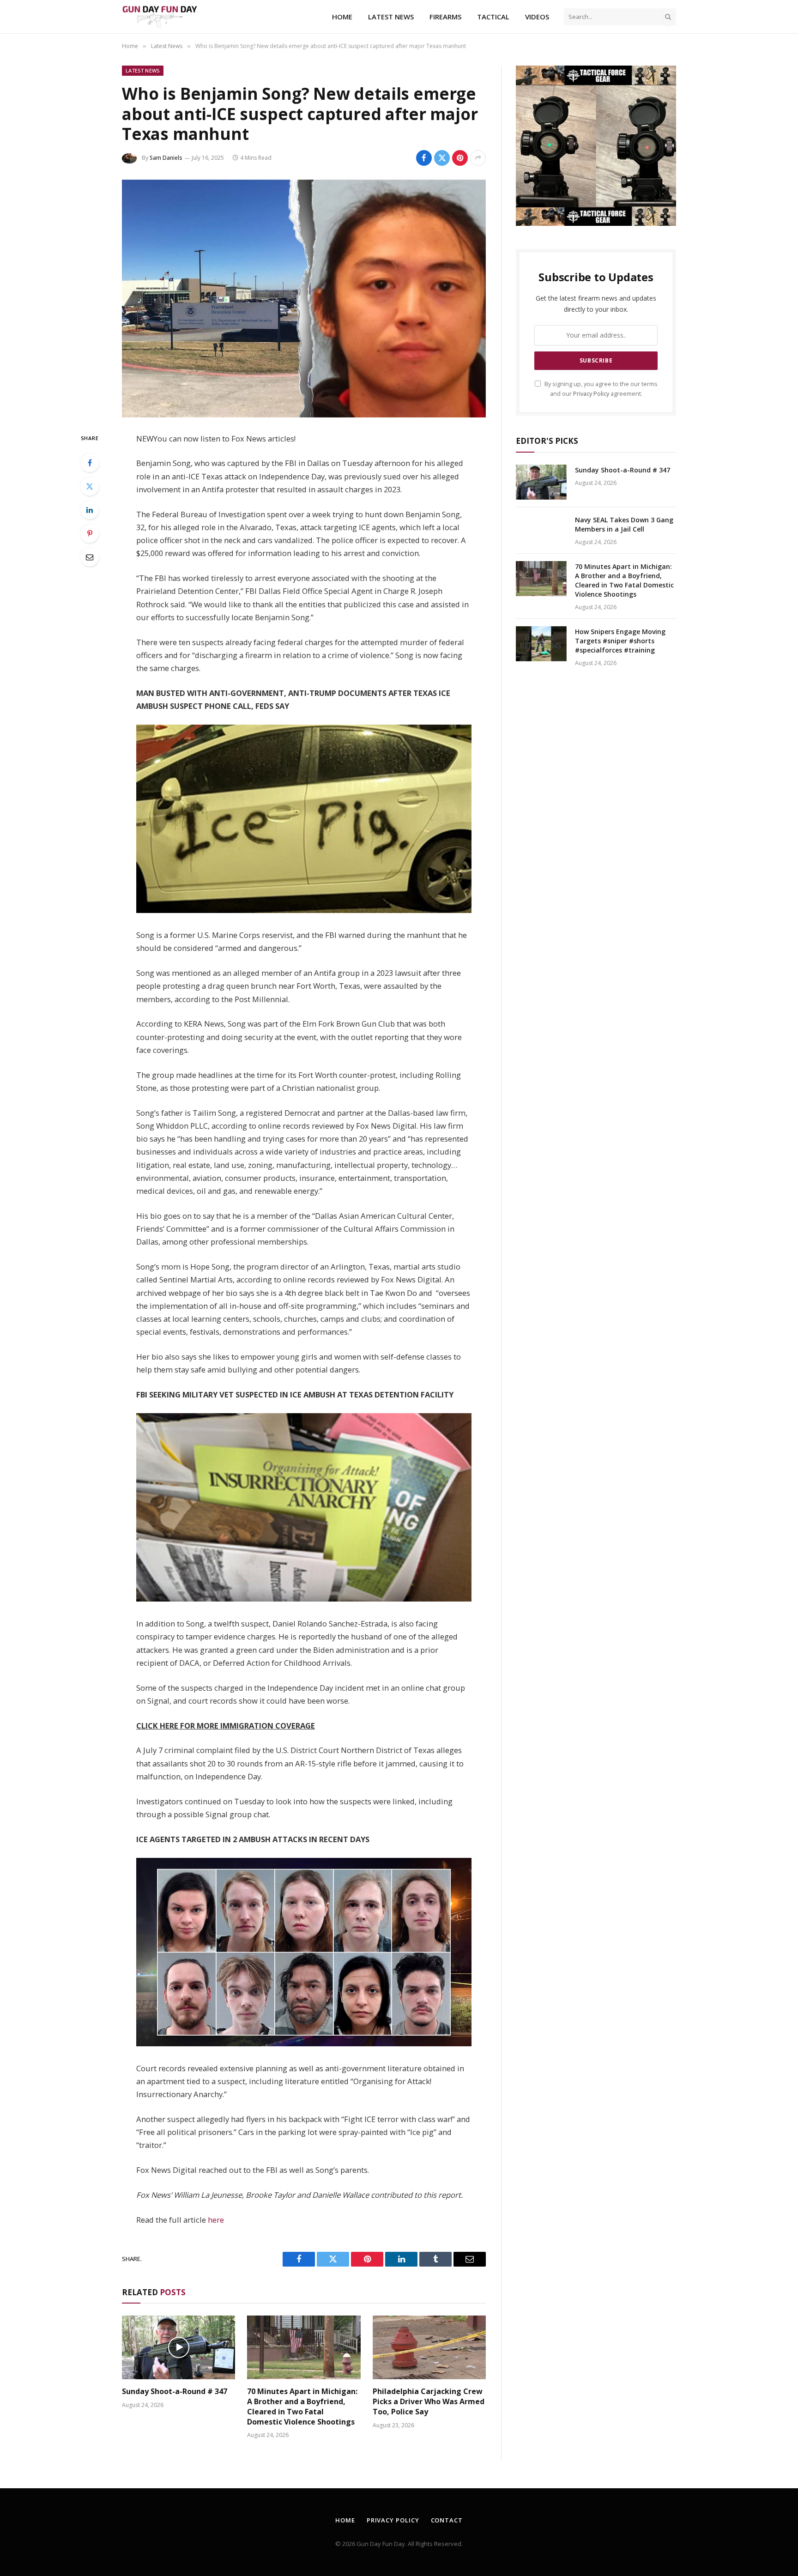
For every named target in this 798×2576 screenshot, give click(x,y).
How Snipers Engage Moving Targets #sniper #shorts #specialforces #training (620, 641)
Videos (537, 17)
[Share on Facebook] (424, 158)
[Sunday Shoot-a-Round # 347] (178, 2347)
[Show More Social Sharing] (478, 158)
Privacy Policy (591, 394)
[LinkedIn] (90, 510)
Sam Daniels (166, 158)
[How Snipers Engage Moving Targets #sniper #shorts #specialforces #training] (541, 644)
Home (342, 17)
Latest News (391, 17)
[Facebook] (90, 463)
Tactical (493, 17)
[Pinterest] (90, 533)
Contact (447, 2520)
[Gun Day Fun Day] (160, 17)
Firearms (445, 17)
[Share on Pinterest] (460, 158)
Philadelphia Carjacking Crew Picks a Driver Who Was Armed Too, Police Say (429, 2402)
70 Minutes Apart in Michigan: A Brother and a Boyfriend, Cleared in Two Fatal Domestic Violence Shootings (302, 2407)
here (216, 2220)
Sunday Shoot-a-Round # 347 (175, 2392)
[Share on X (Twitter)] (442, 158)
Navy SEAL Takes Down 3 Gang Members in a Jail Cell (624, 524)
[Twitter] (90, 486)
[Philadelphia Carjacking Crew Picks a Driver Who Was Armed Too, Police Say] (429, 2347)
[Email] (90, 557)
